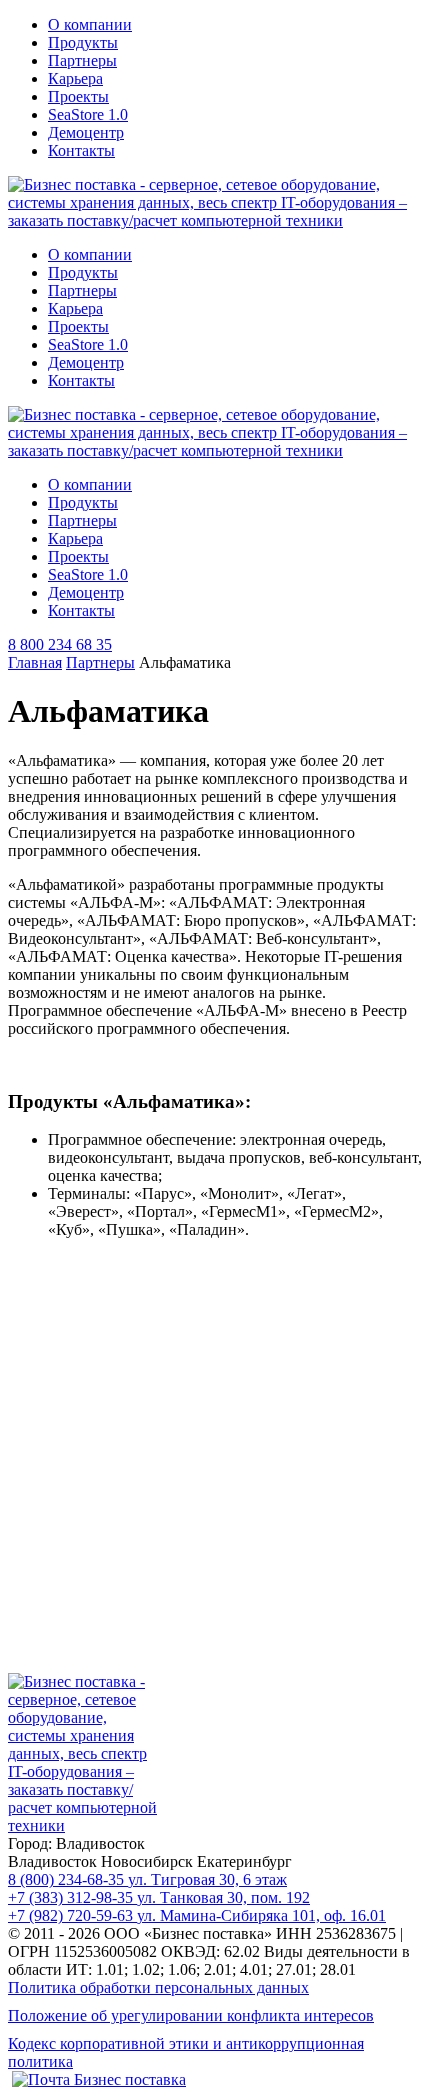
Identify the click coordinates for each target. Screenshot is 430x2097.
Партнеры (82, 60)
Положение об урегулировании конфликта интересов (191, 2015)
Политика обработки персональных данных (158, 1987)
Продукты (83, 42)
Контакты (81, 150)
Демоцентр (86, 132)
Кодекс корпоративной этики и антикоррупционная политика (186, 2052)
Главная (35, 662)
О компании (90, 24)
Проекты (78, 96)
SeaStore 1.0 (88, 114)
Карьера (75, 78)
